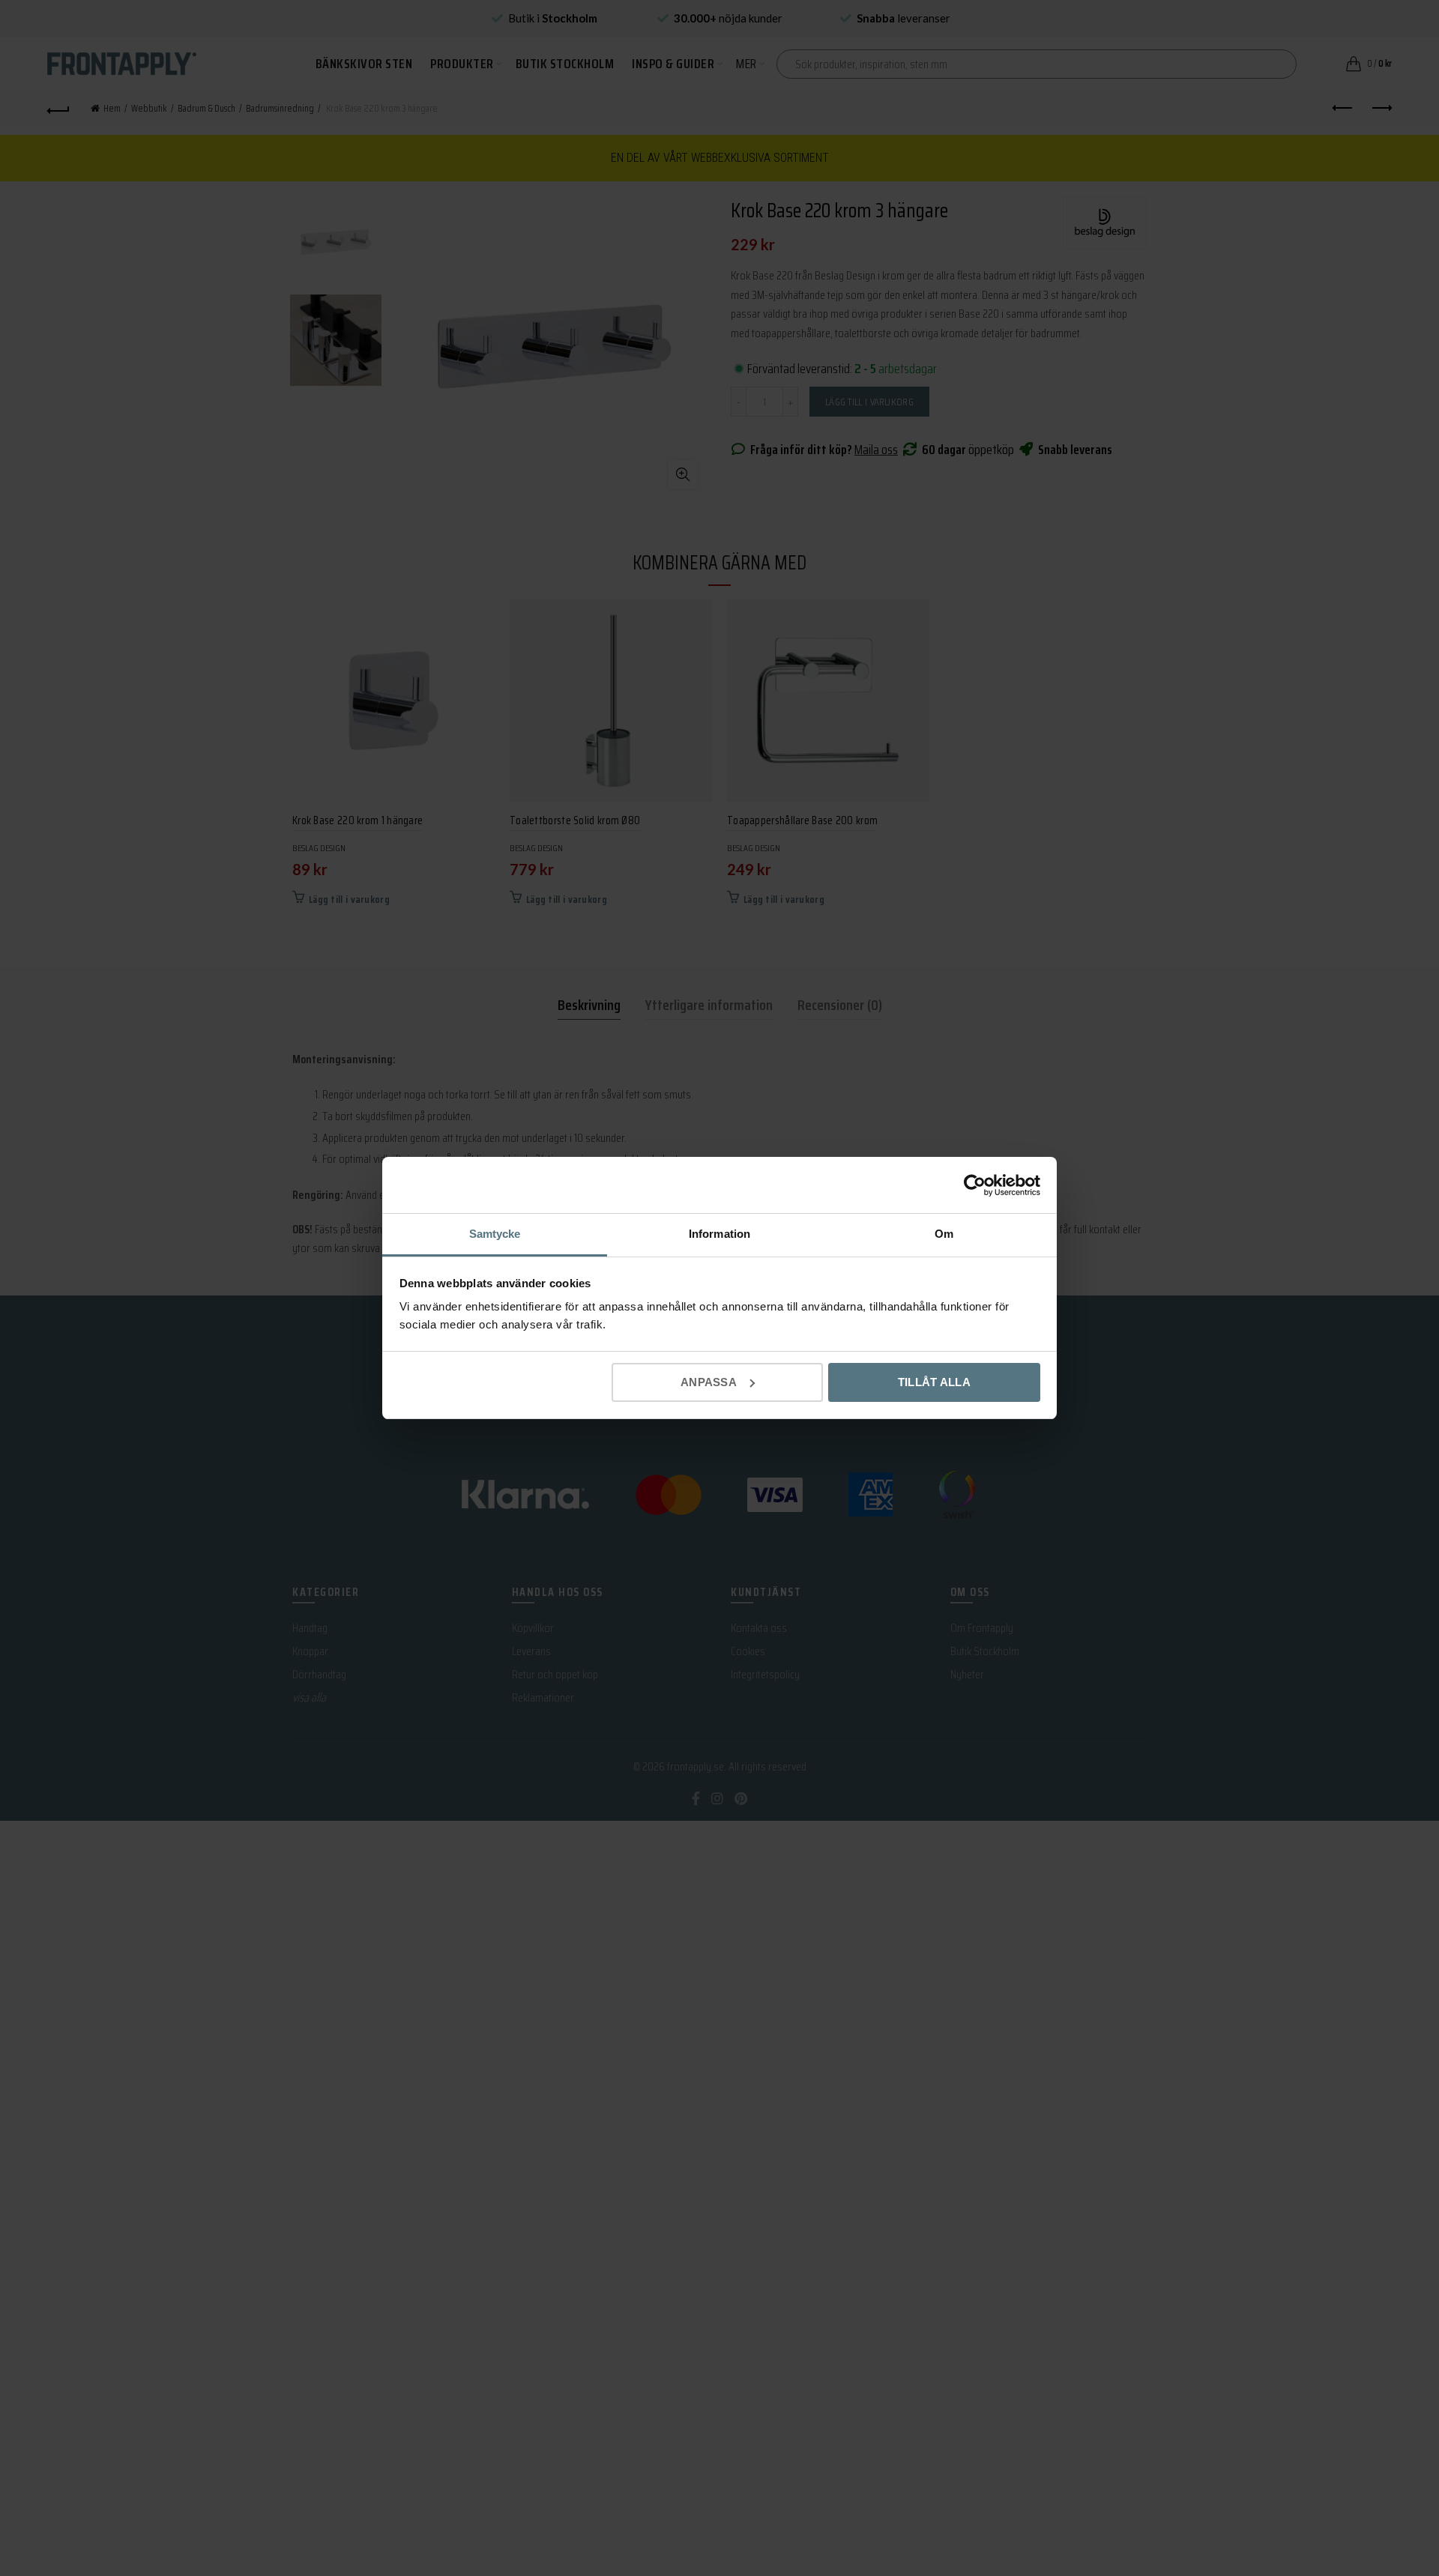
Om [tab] (944, 1234)
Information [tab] (719, 1234)
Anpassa (709, 1382)
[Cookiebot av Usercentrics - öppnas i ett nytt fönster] (975, 1185)
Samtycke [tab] (495, 1234)
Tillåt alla (934, 1382)
